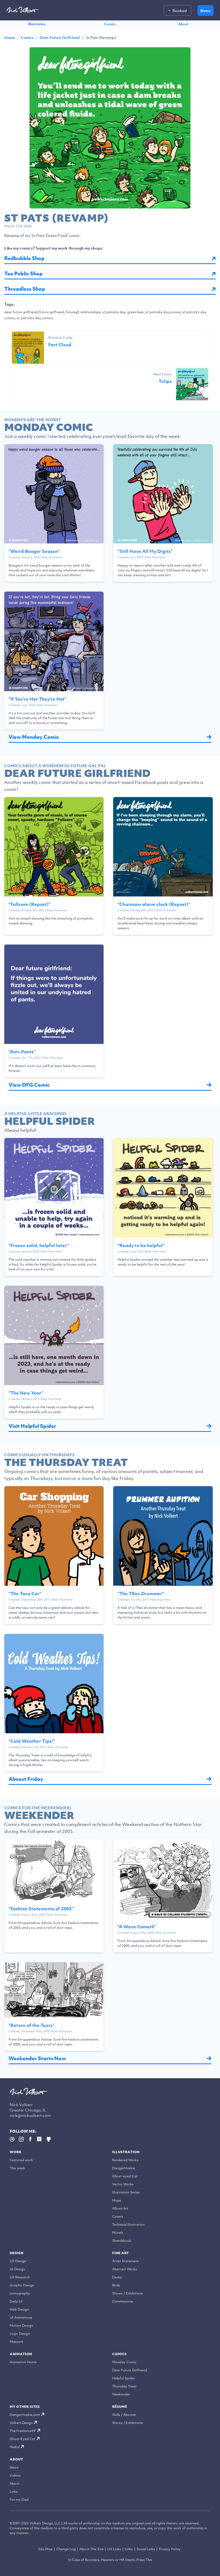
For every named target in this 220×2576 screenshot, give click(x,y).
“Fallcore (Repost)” (30, 904)
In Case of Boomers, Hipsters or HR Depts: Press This (110, 2560)
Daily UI (16, 2301)
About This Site (91, 2549)
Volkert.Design (21, 2423)
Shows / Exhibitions (128, 2293)
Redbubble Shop (24, 258)
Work (16, 2152)
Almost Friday (26, 1779)
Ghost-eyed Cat (125, 2176)
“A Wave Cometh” (137, 1927)
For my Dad (19, 2500)
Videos (15, 2475)
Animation (21, 2354)
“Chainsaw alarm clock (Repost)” (154, 904)
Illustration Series (126, 2192)
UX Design (18, 2261)
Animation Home (23, 2362)
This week (17, 2168)
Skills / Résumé (124, 2415)
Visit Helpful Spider (32, 1426)
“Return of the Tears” (32, 2025)
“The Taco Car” (25, 1594)
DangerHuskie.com (25, 2415)
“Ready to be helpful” (141, 1245)
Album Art (120, 2208)
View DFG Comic (29, 1085)
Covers (118, 2216)
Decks (117, 2277)
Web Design (19, 2309)
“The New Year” (26, 1393)
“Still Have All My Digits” (145, 551)
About (183, 24)
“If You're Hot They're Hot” (38, 699)
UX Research (20, 2277)
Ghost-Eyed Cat (23, 2439)
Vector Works (123, 2184)
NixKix (15, 2447)
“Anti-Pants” (22, 1052)
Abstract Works (125, 2269)
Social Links (146, 2549)
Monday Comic (124, 2362)
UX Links (114, 2549)
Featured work (21, 2160)
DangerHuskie (124, 2168)
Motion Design (21, 2325)
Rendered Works (125, 2160)
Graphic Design (22, 2285)
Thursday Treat (124, 2386)
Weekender (121, 2394)
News (14, 2467)
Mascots (16, 2342)
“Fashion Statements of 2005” (41, 1909)
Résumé (120, 2407)
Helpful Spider (124, 2378)
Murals (118, 2233)
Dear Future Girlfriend (60, 38)
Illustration (37, 24)
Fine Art (120, 2253)
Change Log (66, 2549)
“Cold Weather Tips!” (32, 1741)
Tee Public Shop (23, 274)
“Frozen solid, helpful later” (39, 1245)
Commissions (123, 2301)
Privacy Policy (170, 2549)
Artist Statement (125, 2261)
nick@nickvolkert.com (30, 2115)
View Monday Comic (34, 737)
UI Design (17, 2269)
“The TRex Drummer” (141, 1594)
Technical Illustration (128, 2224)
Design (16, 2253)
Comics (110, 24)
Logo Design (20, 2334)
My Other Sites (25, 2407)
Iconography (20, 2293)
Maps (117, 2200)
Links (14, 2492)
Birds (116, 2285)
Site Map (45, 2549)
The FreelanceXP (23, 2431)
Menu (206, 11)
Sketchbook (122, 2241)
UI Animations (21, 2317)
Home (10, 38)
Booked (180, 10)
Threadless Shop (25, 289)
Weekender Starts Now (37, 2058)
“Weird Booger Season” (34, 551)
